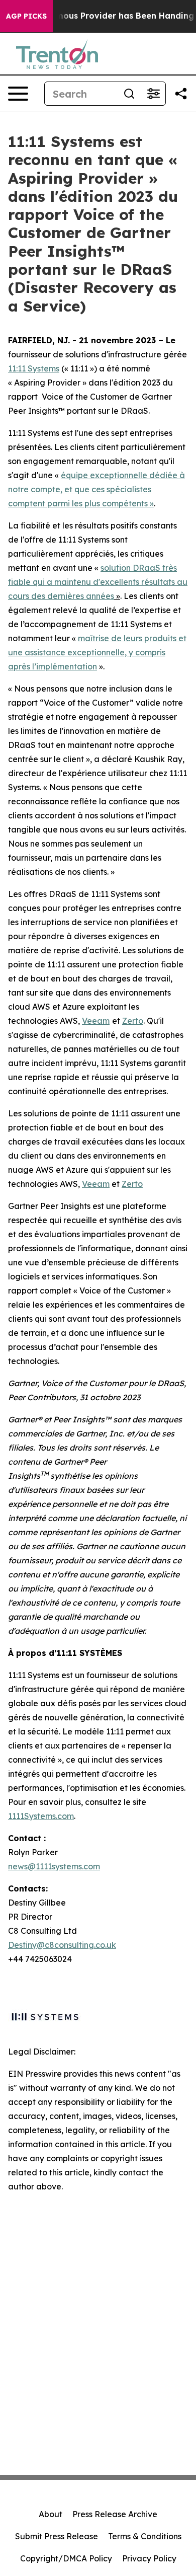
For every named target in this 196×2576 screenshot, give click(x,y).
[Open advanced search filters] (153, 94)
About (51, 2514)
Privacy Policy (149, 2558)
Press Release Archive (115, 2514)
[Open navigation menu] (18, 94)
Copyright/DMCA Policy (66, 2558)
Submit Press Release (57, 2536)
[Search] (129, 94)
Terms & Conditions (145, 2536)
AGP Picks (26, 16)
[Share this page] (181, 94)
